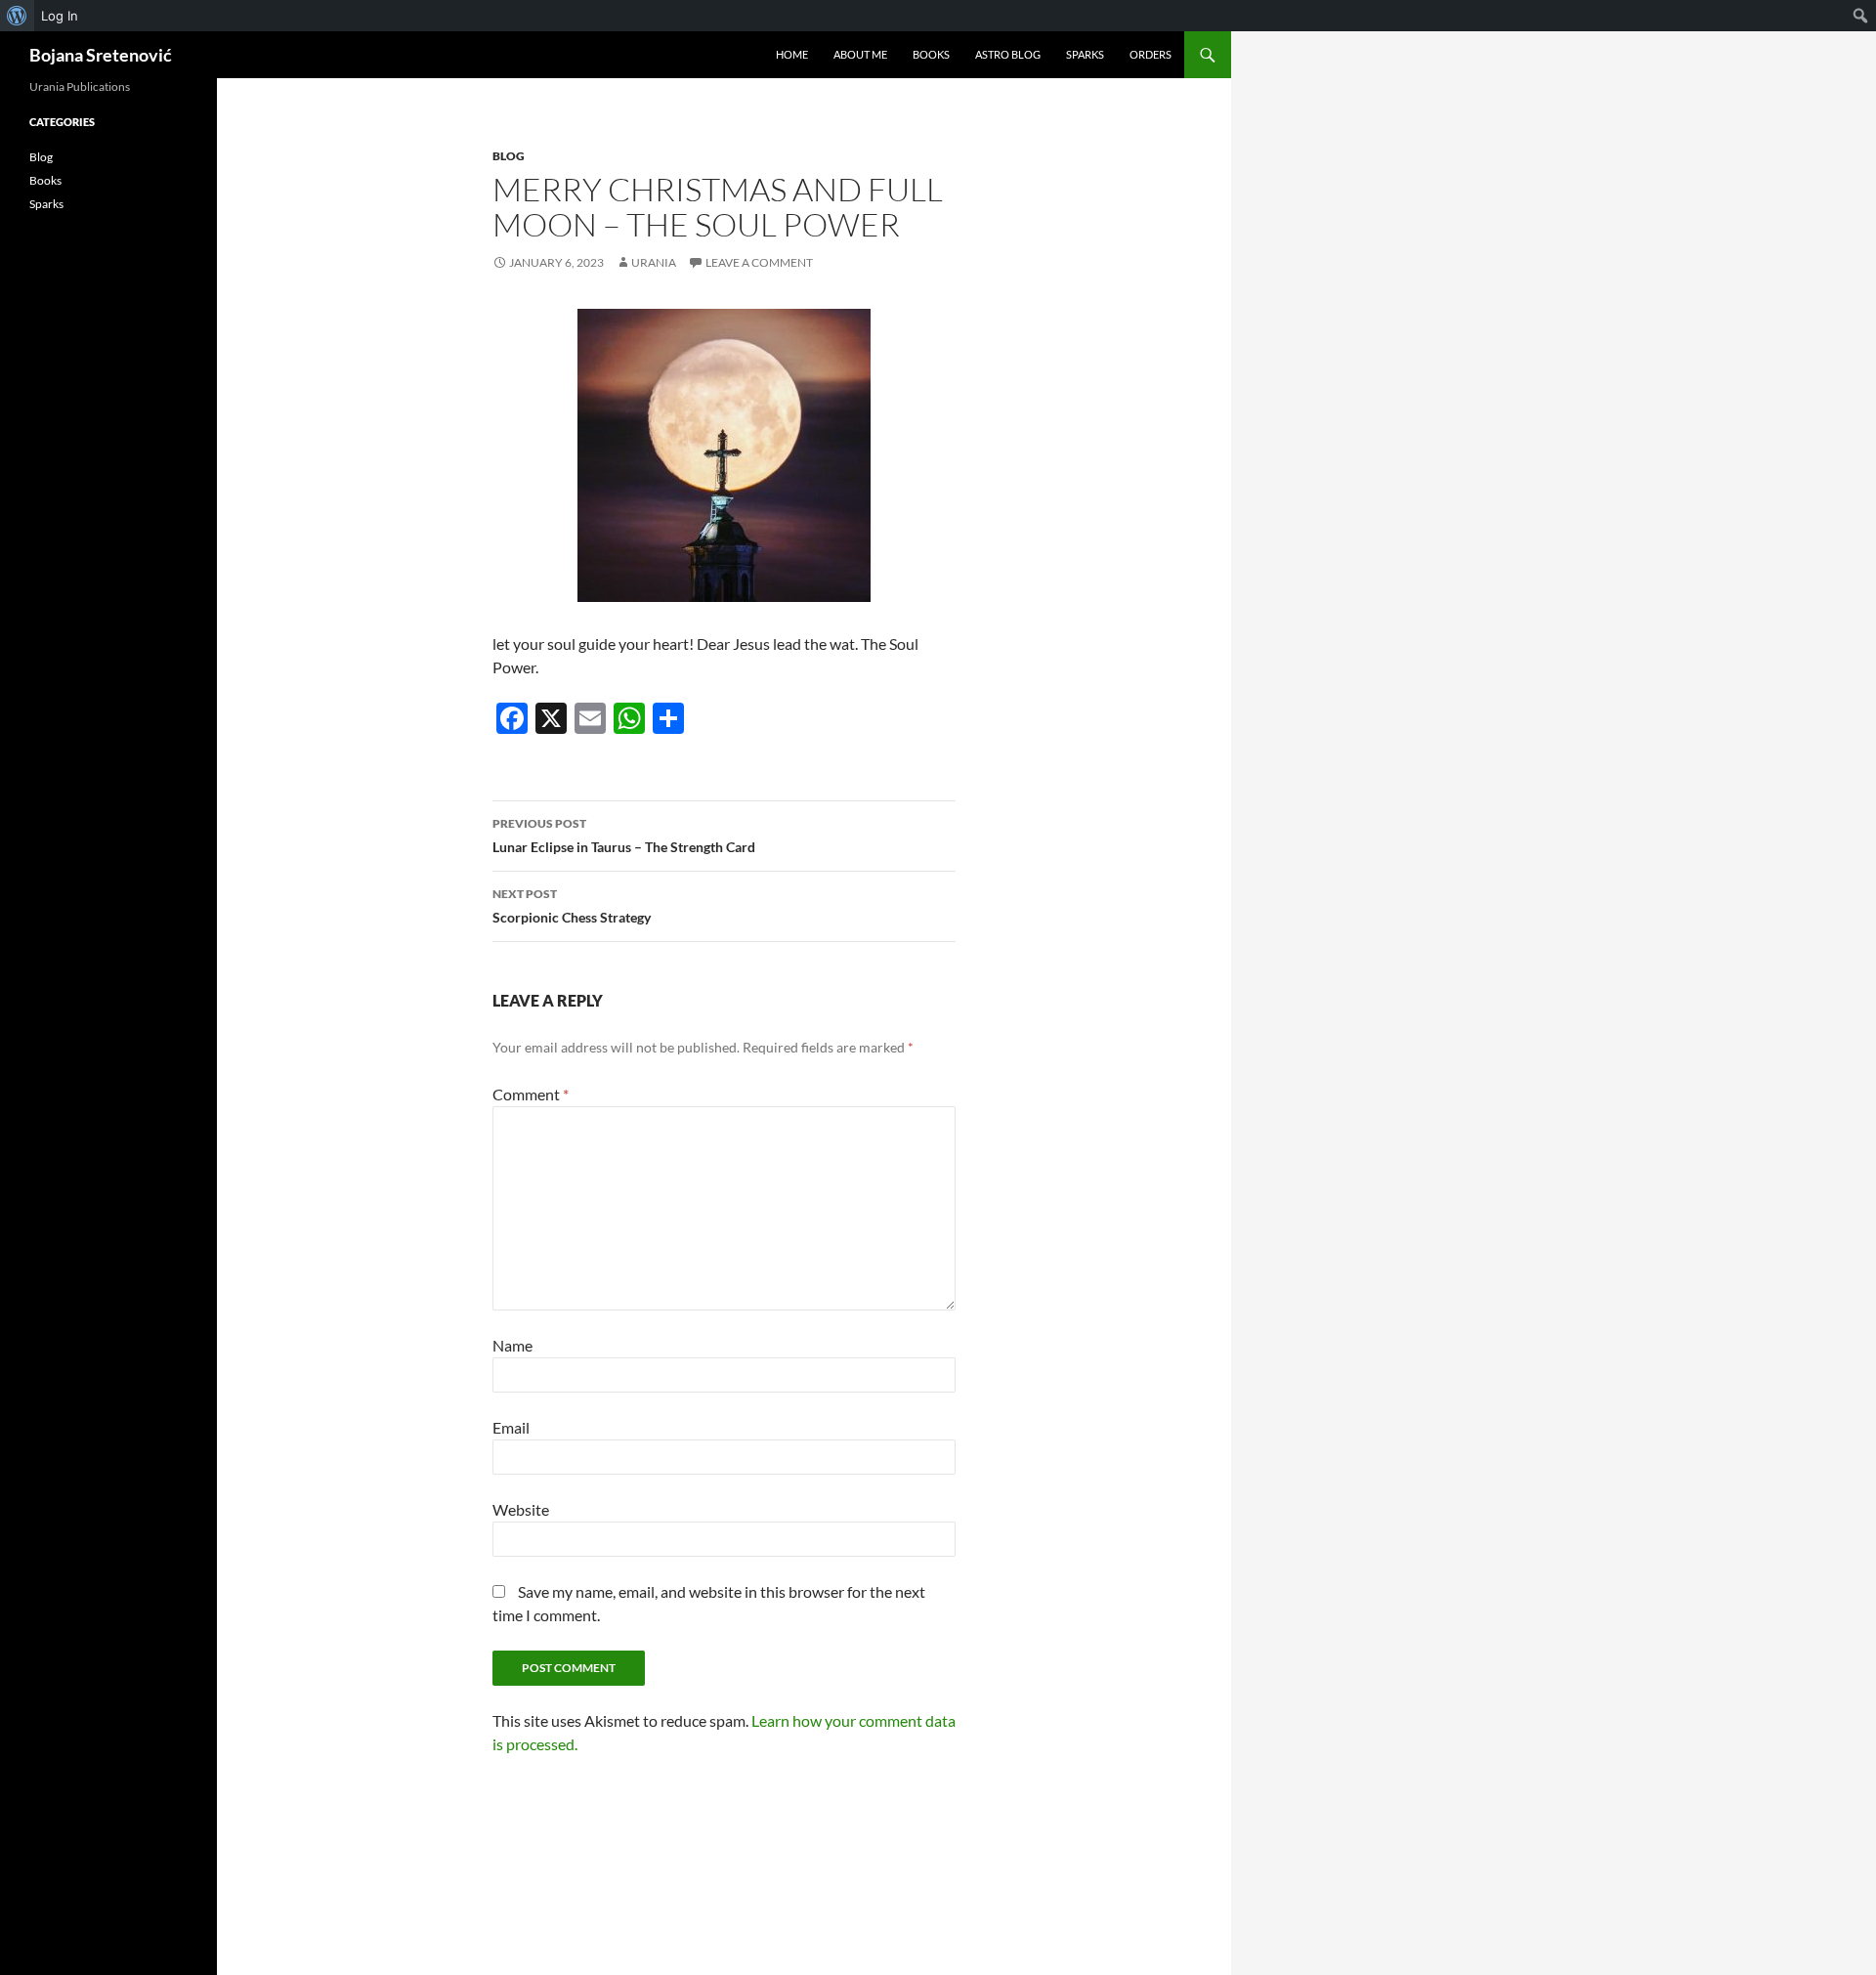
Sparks (1085, 54)
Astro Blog (1008, 54)
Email (511, 1427)
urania (654, 262)
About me (860, 54)
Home (792, 54)
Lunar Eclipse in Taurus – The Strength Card (624, 836)
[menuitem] (17, 16)
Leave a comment (759, 262)
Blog (509, 156)
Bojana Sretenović (101, 55)
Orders (1151, 54)
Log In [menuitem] (60, 16)
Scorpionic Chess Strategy (572, 906)
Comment (531, 1094)
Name (512, 1345)
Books (931, 54)
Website (521, 1509)
